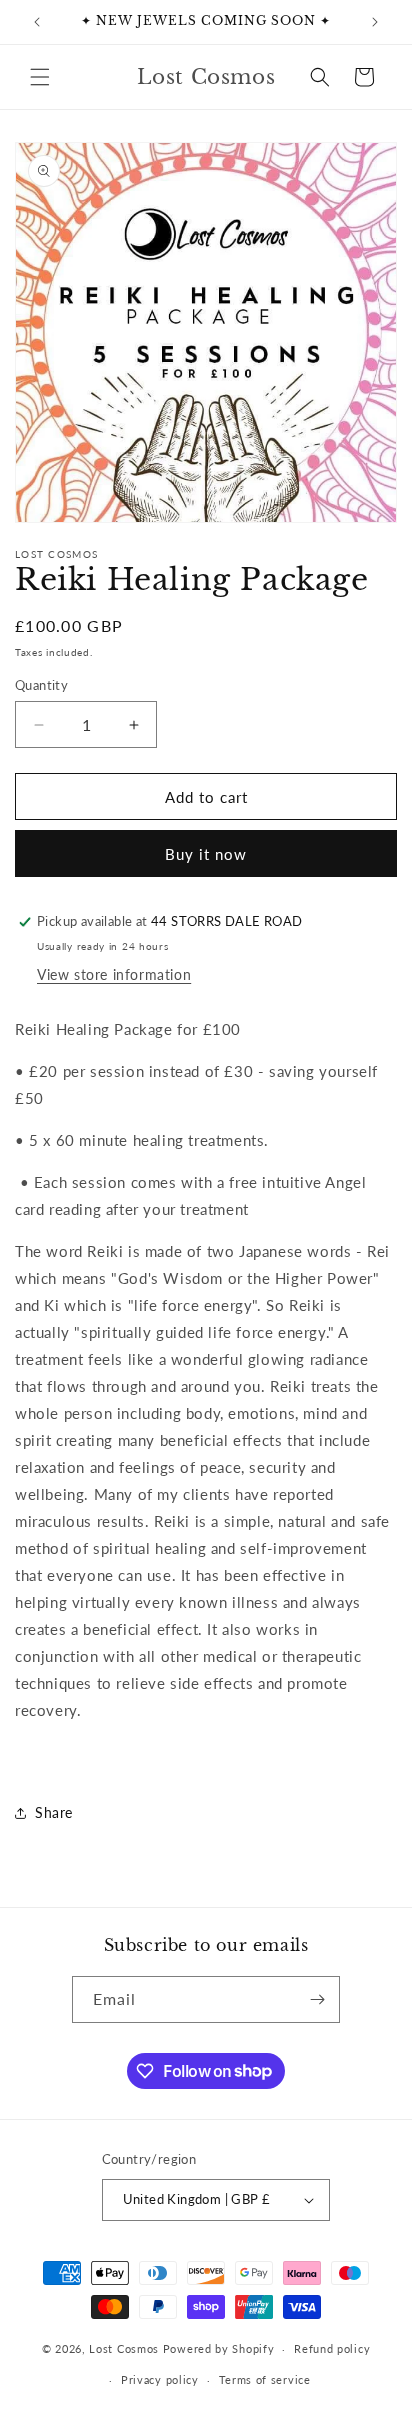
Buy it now (206, 854)
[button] (40, 77)
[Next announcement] (375, 22)
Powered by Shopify (219, 2348)
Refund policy (332, 2348)
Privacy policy (160, 2379)
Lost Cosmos (124, 2348)
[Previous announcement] (37, 22)
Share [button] (54, 1812)
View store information (114, 974)
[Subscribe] (317, 1999)
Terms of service (265, 2379)
